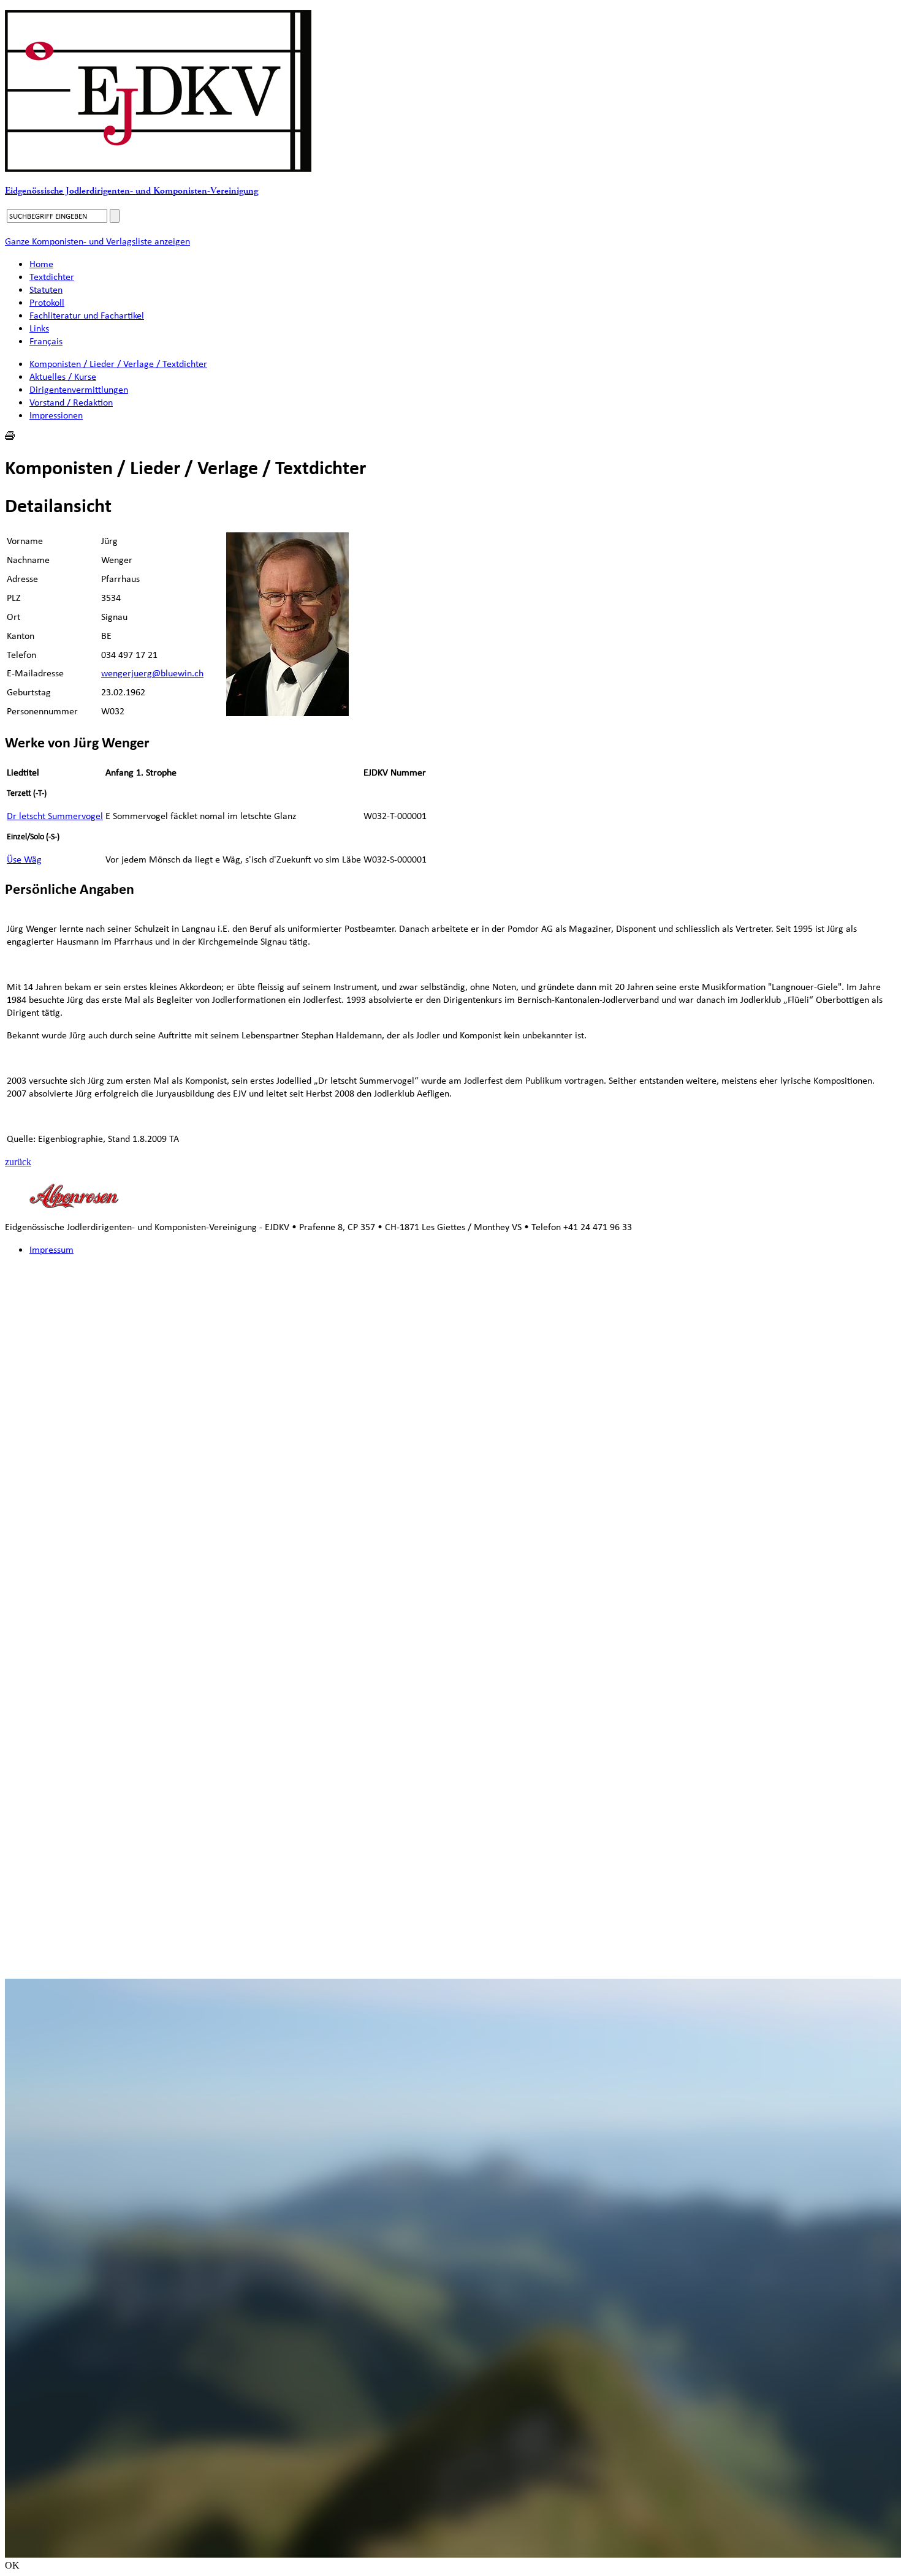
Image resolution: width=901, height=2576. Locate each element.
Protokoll (47, 302)
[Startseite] (158, 169)
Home (41, 264)
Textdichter (52, 277)
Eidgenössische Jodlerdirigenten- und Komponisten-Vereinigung (131, 191)
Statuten (46, 289)
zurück (18, 1162)
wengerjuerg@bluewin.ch (152, 673)
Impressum (51, 1249)
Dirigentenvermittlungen (79, 389)
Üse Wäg (24, 859)
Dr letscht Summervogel (55, 816)
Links (39, 328)
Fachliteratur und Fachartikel (87, 315)
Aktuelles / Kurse (63, 376)
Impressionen (56, 415)
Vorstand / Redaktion (71, 402)
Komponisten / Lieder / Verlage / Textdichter (118, 364)
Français (46, 341)
